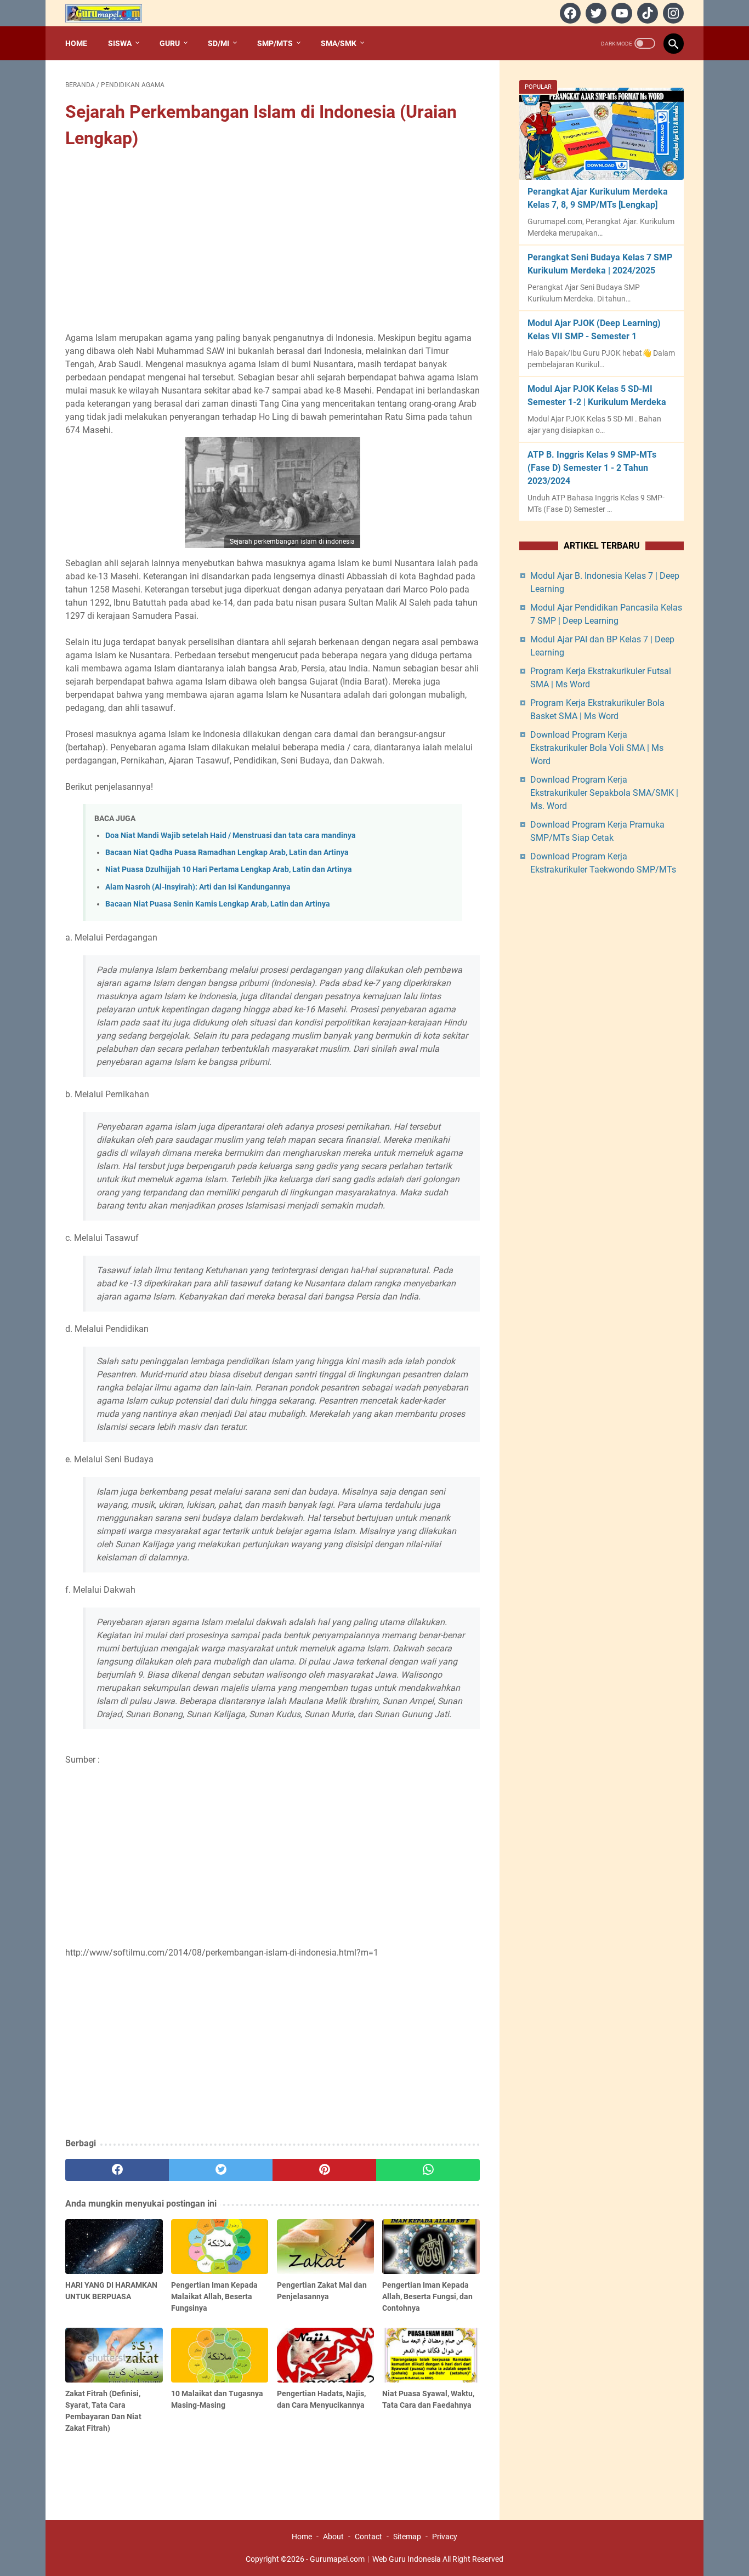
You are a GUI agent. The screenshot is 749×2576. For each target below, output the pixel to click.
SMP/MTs (275, 43)
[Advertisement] (273, 242)
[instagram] (672, 13)
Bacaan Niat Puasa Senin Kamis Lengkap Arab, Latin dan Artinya (218, 904)
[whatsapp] (428, 2170)
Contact (368, 2537)
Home (76, 43)
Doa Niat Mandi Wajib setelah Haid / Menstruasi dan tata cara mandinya (231, 836)
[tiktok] (646, 13)
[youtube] (620, 13)
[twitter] (595, 13)
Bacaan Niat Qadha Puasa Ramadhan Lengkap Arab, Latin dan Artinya (227, 853)
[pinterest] (324, 2170)
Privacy (445, 2537)
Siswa (120, 43)
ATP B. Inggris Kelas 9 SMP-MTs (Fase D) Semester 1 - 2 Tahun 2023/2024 (592, 468)
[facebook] (569, 13)
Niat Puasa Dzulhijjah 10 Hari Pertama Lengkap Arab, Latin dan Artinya (229, 870)
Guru (170, 43)
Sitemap (407, 2537)
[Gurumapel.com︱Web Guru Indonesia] (110, 13)
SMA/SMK (339, 43)
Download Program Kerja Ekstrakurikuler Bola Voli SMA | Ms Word (597, 748)
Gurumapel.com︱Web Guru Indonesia (375, 2559)
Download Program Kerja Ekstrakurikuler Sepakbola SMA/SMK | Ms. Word (604, 793)
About (333, 2537)
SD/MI (219, 43)
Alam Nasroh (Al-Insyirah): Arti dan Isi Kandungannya (198, 887)
